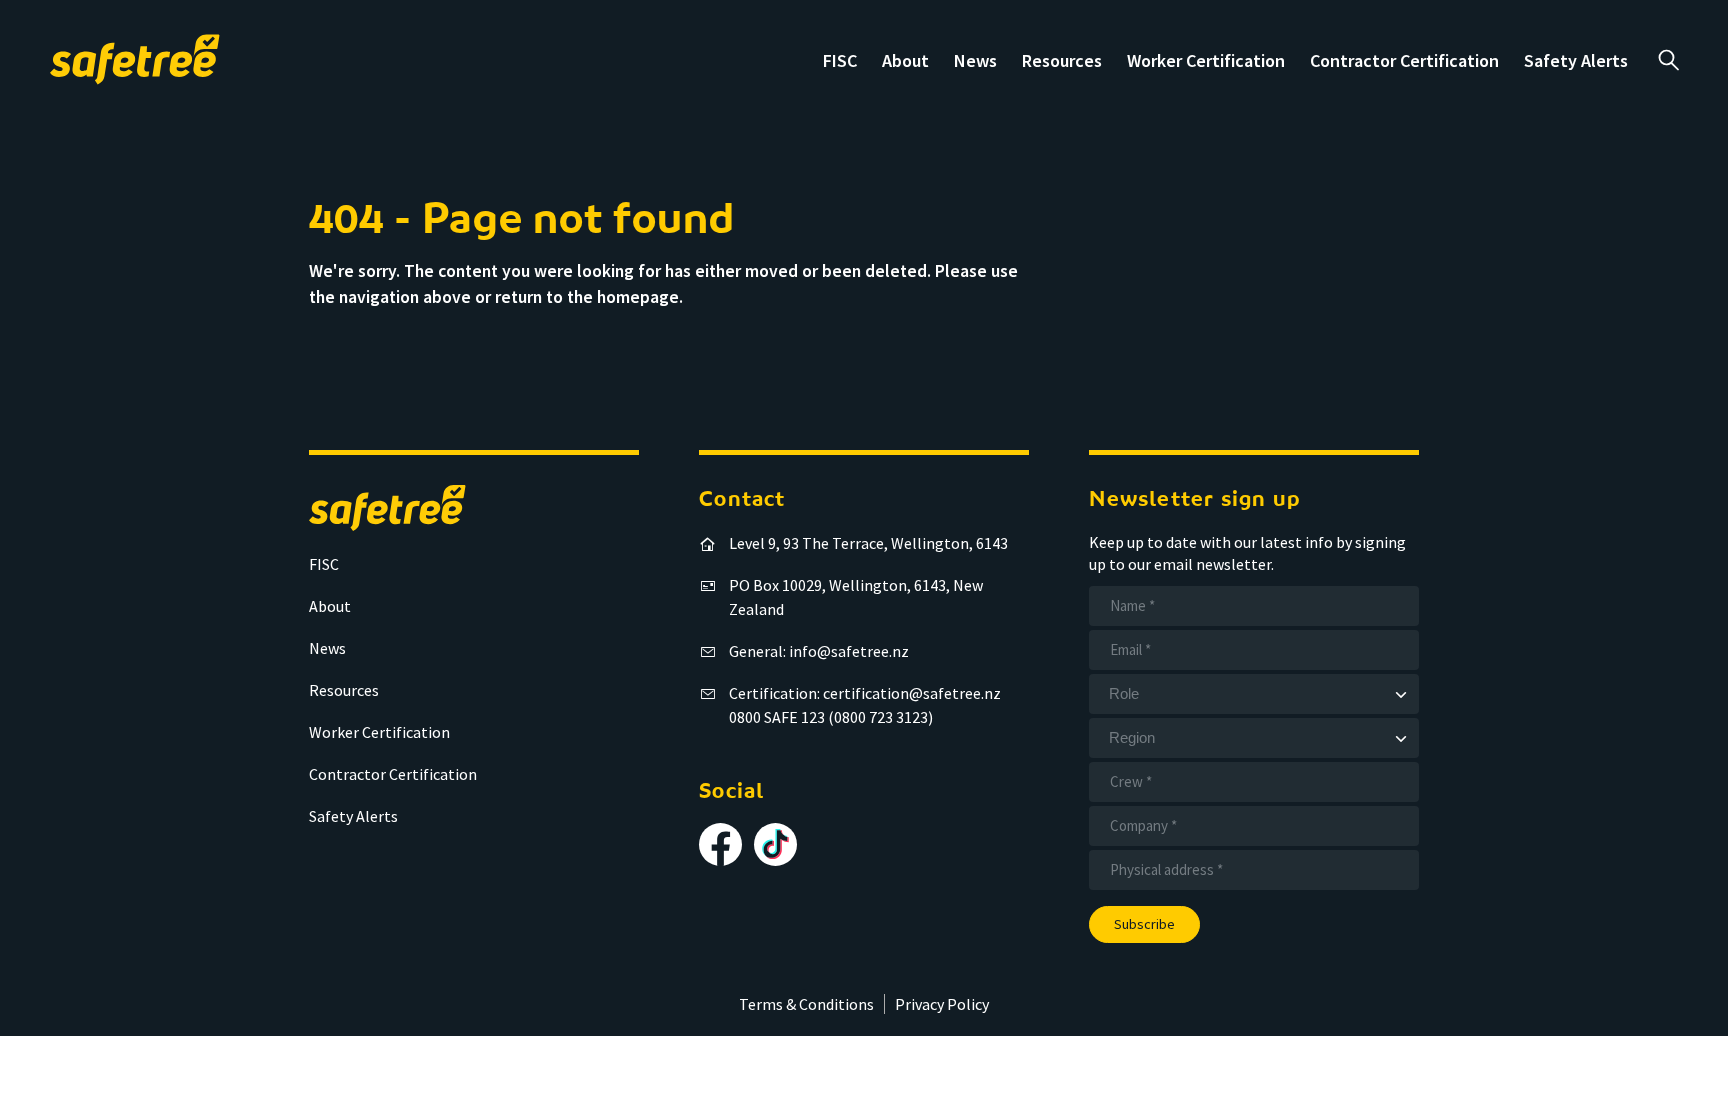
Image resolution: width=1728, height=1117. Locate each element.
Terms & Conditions (806, 1004)
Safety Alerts (1576, 60)
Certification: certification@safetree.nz (865, 693)
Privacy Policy (942, 1004)
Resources (1062, 60)
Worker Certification (1206, 60)
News (975, 60)
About (905, 60)
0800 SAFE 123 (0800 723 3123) (831, 717)
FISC (840, 60)
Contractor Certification (1404, 60)
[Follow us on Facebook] (720, 844)
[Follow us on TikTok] (775, 844)
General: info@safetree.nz (819, 651)
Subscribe (1144, 924)
